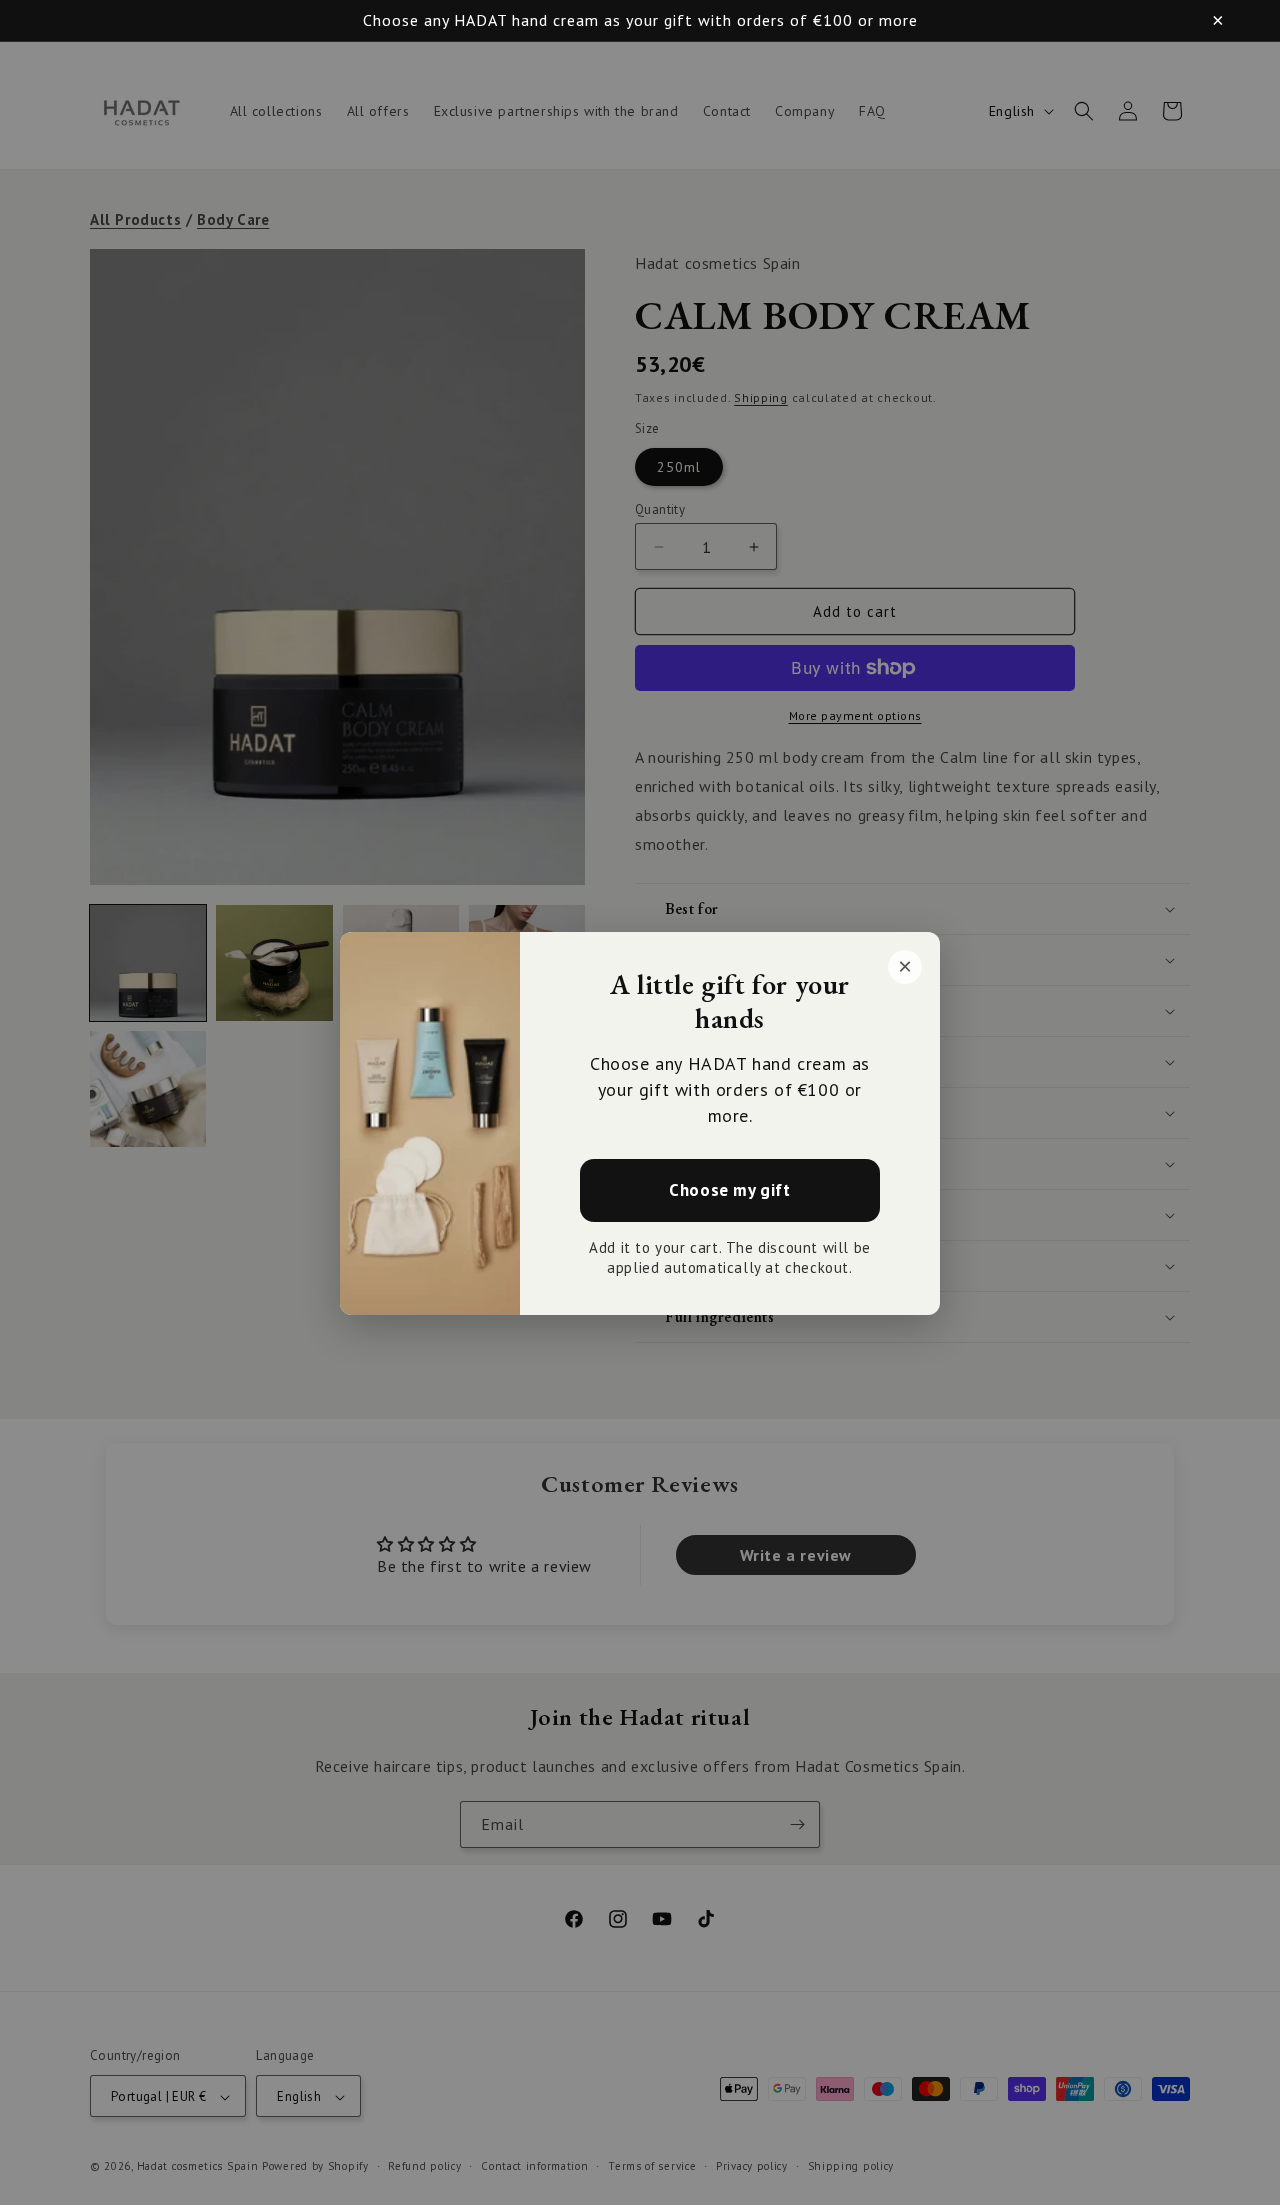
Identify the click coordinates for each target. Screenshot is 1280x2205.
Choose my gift (729, 1191)
